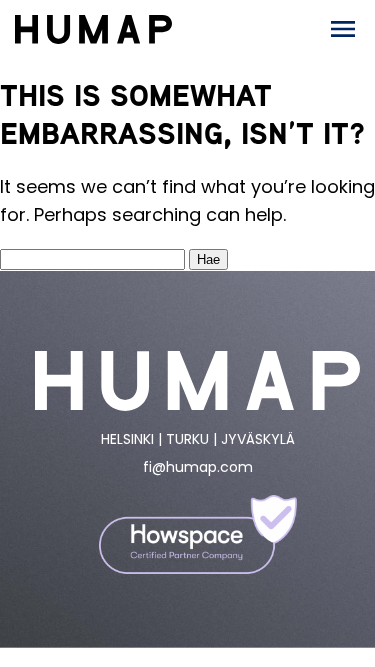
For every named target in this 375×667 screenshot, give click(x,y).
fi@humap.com (198, 467)
